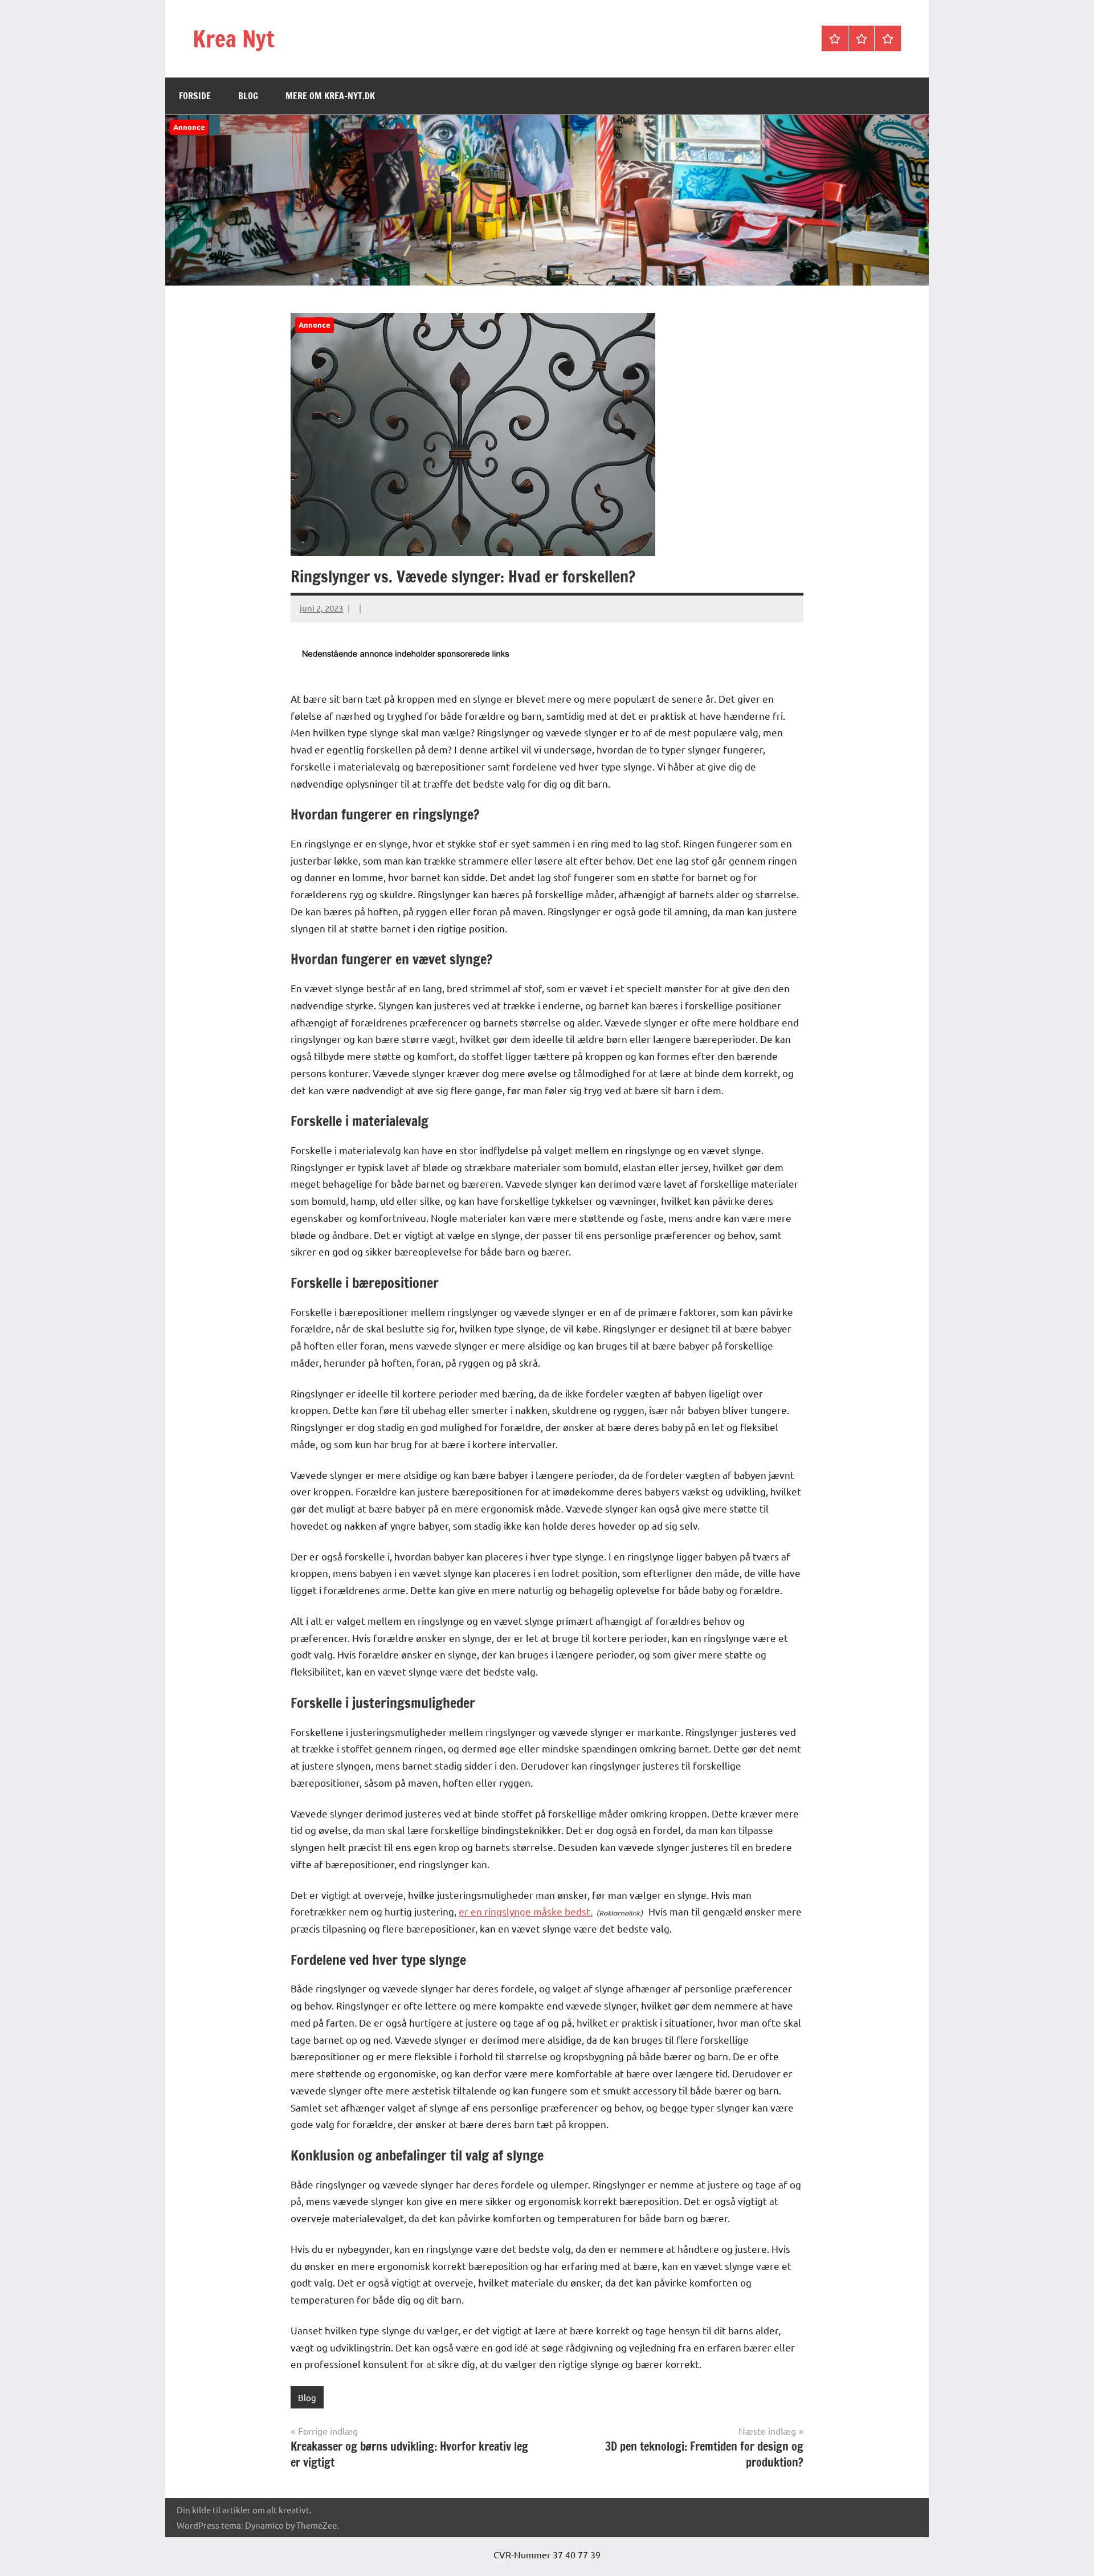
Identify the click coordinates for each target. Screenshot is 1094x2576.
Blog (248, 96)
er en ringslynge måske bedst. (526, 1911)
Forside (195, 96)
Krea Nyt (233, 38)
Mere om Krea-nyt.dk (330, 96)
